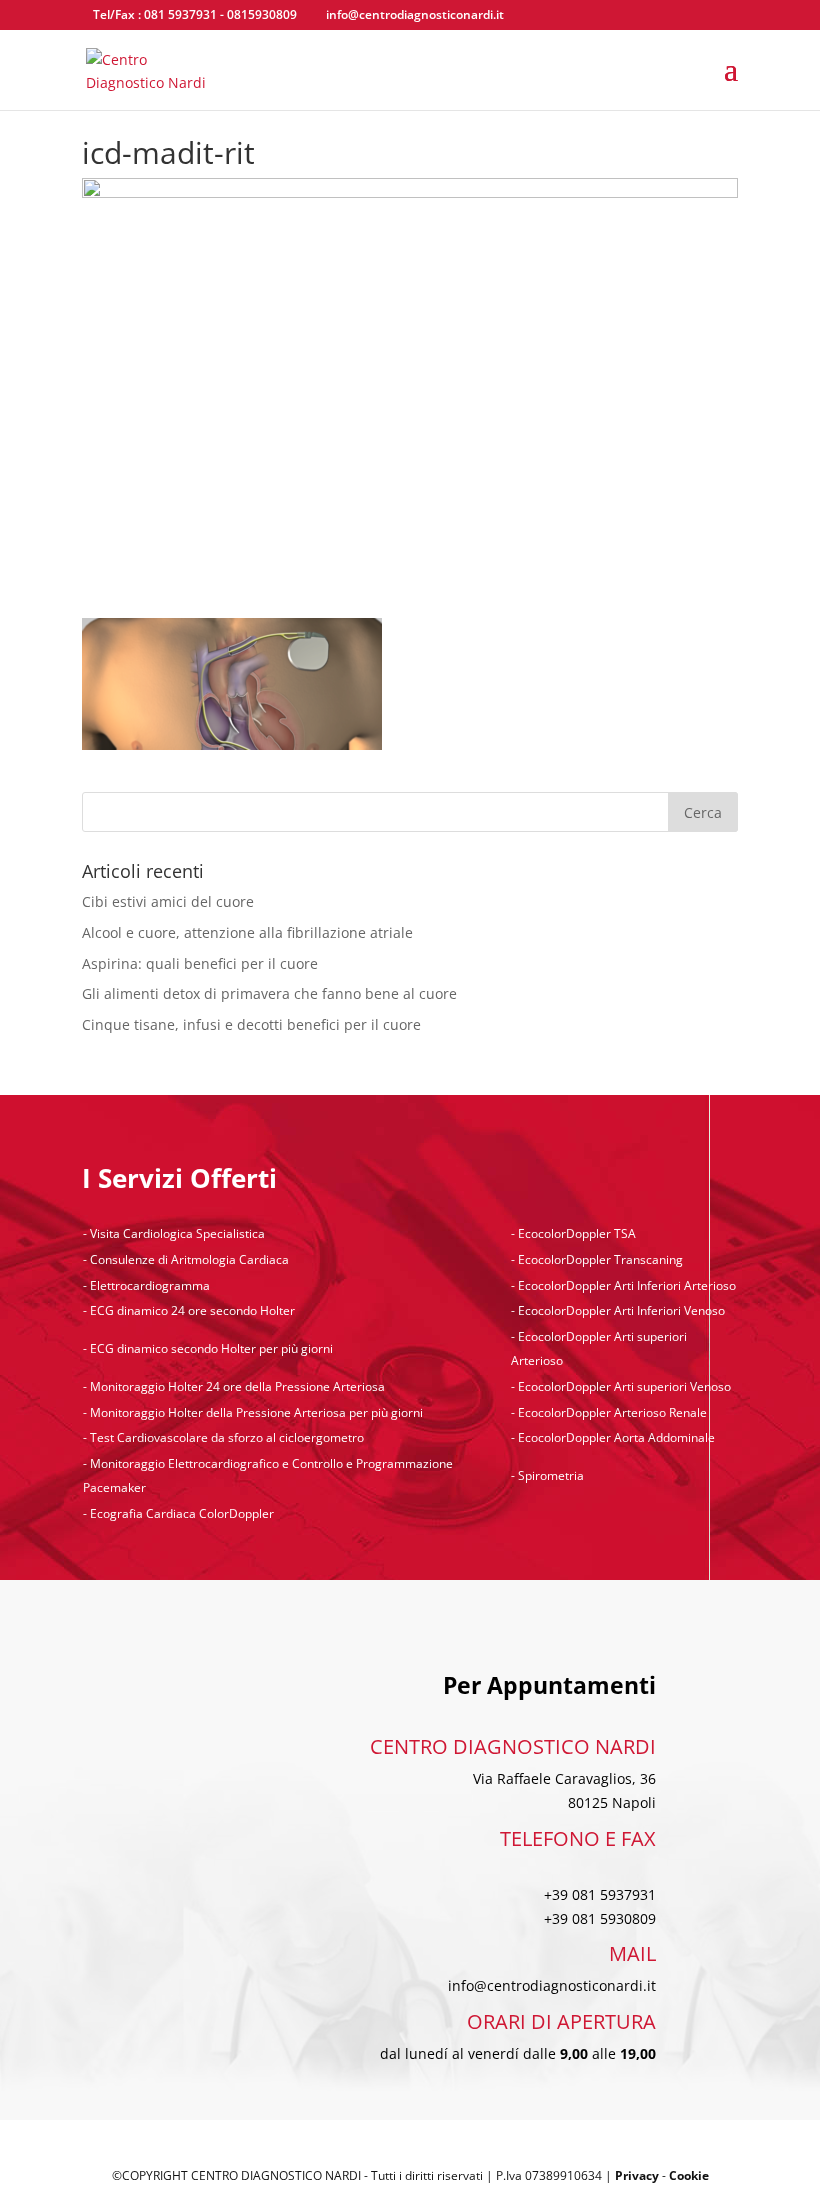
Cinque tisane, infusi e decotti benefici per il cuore (251, 1024)
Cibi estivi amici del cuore (168, 901)
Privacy (637, 2175)
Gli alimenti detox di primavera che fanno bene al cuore (269, 993)
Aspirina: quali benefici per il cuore (200, 963)
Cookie (689, 2175)
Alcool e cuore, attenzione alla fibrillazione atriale (247, 932)
